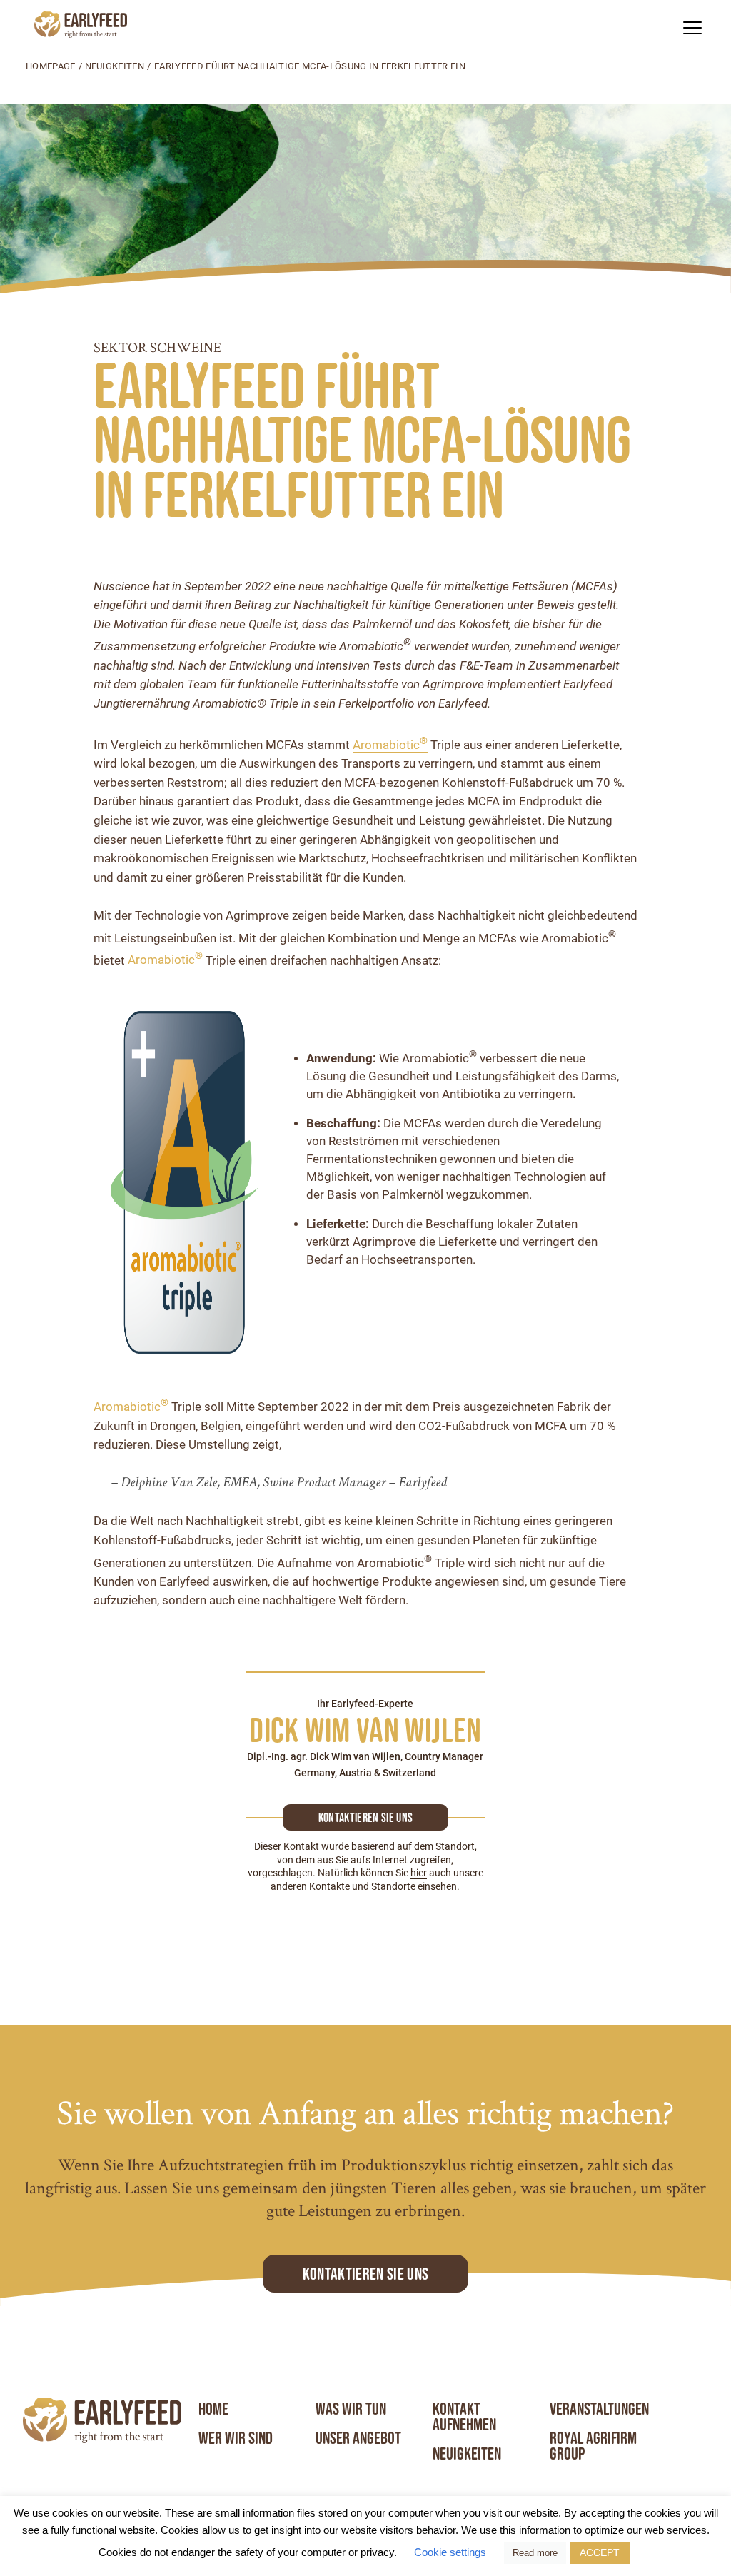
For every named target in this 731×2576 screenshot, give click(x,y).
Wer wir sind (236, 2438)
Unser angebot (358, 2438)
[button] (692, 27)
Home (213, 2409)
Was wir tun (351, 2409)
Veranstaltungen (599, 2409)
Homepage (51, 66)
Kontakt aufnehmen (464, 2417)
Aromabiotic (390, 745)
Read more (535, 2553)
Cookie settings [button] (450, 2552)
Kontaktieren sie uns (365, 1818)
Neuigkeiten (115, 66)
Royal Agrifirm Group (593, 2446)
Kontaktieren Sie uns (365, 2274)
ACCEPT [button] (600, 2552)
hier (419, 1873)
